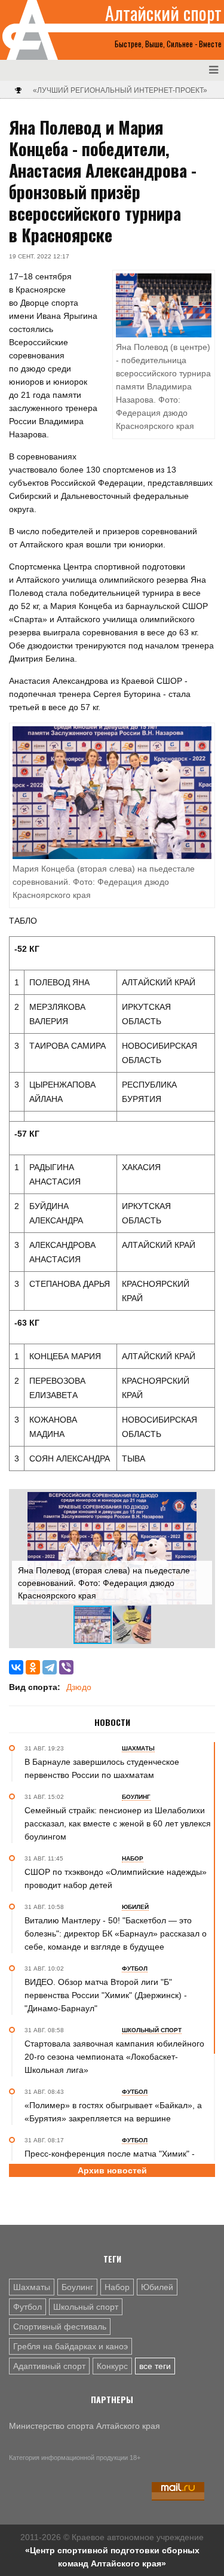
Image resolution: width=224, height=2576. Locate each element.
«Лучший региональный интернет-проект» (120, 90)
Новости (112, 1722)
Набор (117, 2287)
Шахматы (32, 2287)
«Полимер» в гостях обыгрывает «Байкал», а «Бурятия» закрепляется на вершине (113, 2112)
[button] (201, 1503)
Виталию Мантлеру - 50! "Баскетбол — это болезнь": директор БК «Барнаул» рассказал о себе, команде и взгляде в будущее (116, 1933)
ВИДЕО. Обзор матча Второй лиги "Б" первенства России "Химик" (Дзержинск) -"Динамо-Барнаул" (106, 1995)
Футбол (27, 2307)
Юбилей (157, 2287)
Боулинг (77, 2287)
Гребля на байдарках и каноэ (70, 2346)
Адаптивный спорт (49, 2366)
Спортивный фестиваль (60, 2327)
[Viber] (66, 1667)
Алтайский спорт (163, 13)
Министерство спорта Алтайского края (85, 2426)
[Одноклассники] (33, 1667)
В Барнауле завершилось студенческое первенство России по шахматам (102, 1768)
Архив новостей (112, 2170)
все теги (155, 2366)
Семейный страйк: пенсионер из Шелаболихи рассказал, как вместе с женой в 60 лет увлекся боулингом (118, 1823)
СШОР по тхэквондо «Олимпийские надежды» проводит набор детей (116, 1878)
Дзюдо (79, 1687)
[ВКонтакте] (16, 1667)
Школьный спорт (86, 2307)
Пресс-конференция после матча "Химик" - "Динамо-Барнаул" (110, 2160)
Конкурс (112, 2366)
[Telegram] (50, 1667)
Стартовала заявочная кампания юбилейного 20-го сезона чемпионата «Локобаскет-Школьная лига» (114, 2057)
